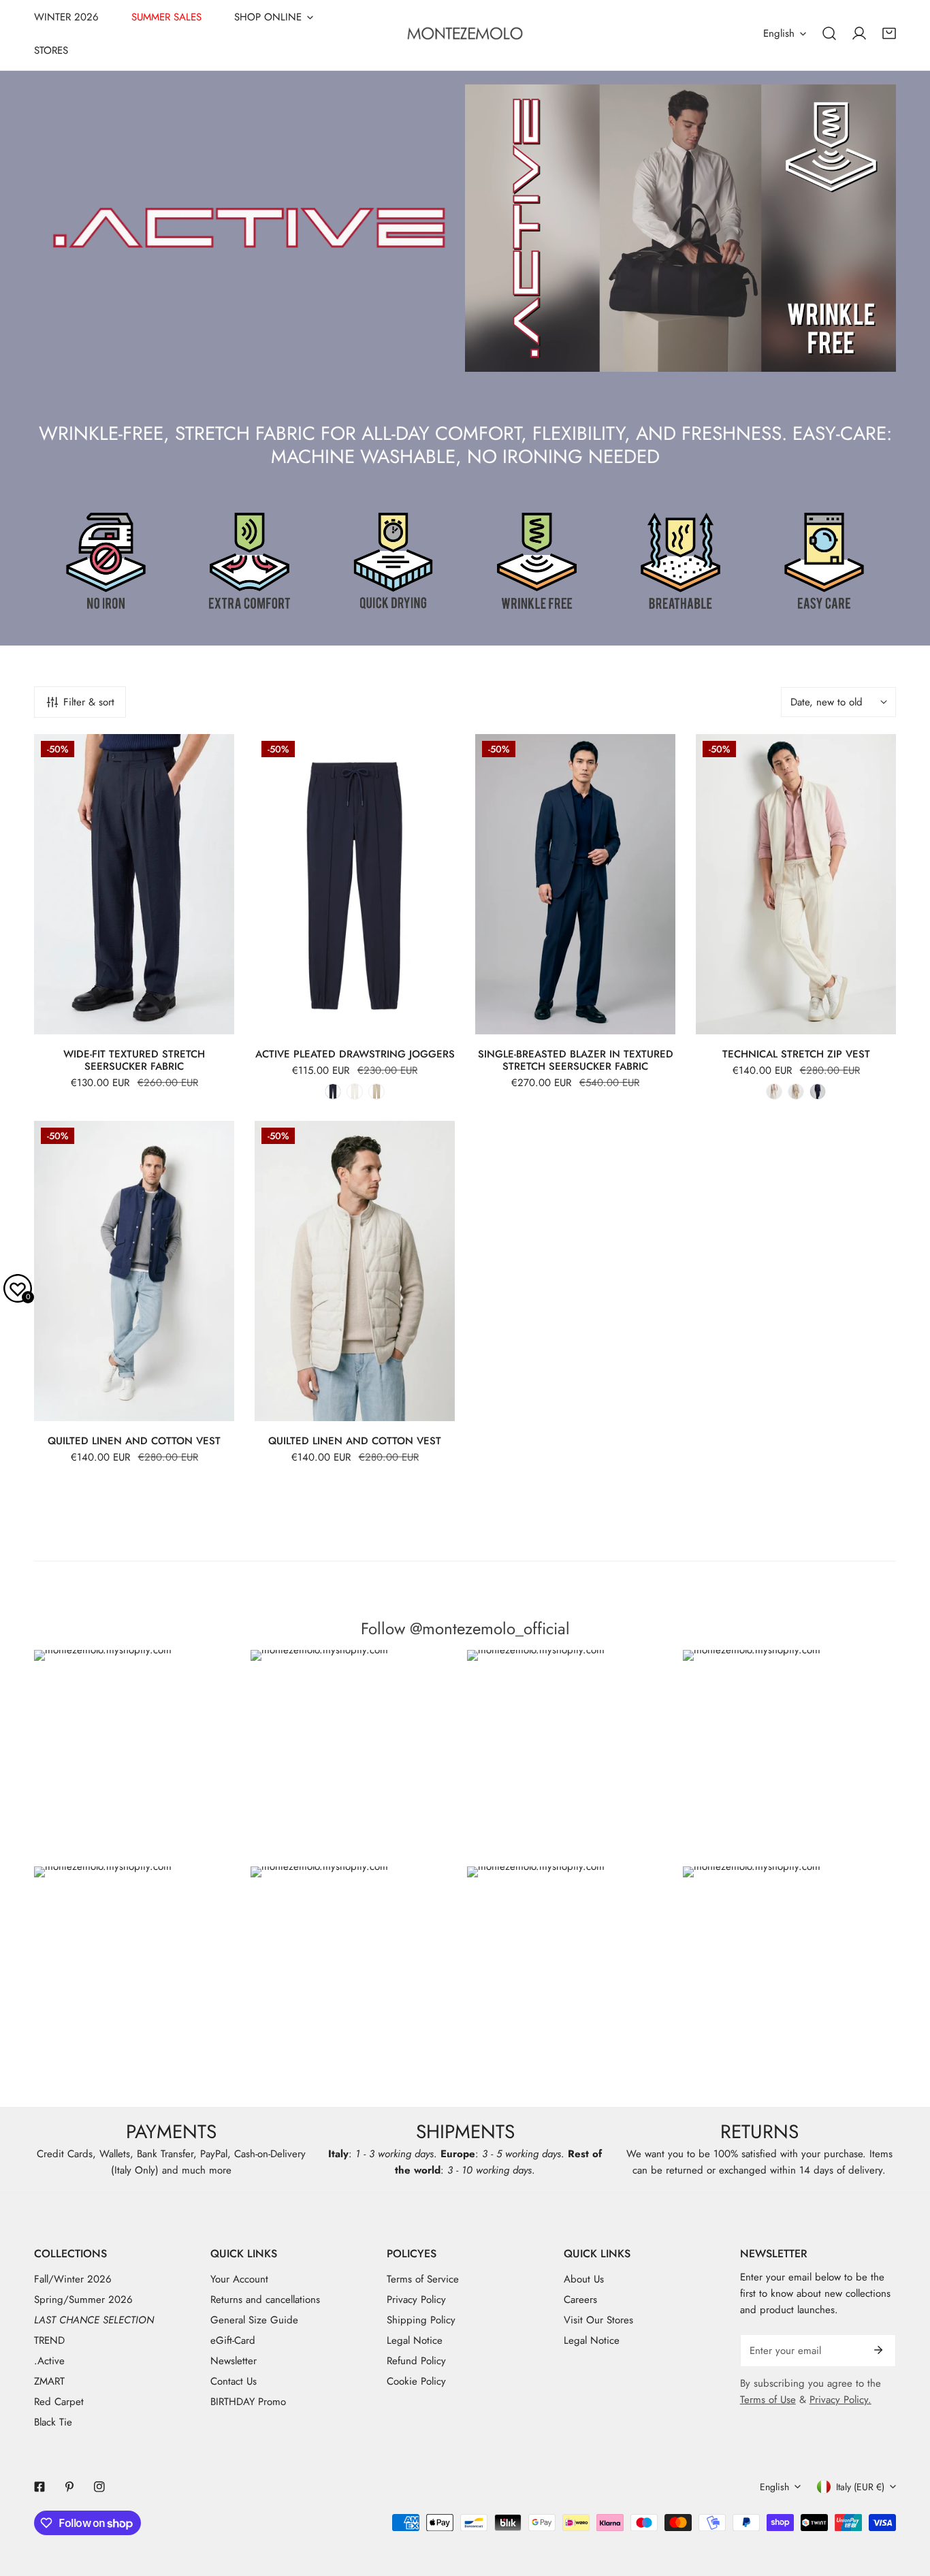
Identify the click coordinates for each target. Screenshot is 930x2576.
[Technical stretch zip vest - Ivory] (774, 1092)
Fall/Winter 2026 (73, 2279)
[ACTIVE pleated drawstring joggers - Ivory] (355, 1092)
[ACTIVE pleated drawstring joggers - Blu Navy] (333, 1092)
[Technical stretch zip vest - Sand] (796, 1092)
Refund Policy (416, 2361)
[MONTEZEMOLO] (465, 33)
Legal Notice (415, 2340)
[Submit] (878, 2350)
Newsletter (234, 2361)
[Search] (829, 33)
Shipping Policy (421, 2320)
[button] (889, 33)
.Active (49, 2361)
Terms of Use (768, 2400)
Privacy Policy (416, 2300)
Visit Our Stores (598, 2320)
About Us (584, 2279)
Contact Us (234, 2381)
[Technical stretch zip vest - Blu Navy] (818, 1092)
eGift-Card (233, 2340)
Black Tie (53, 2422)
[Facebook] (39, 2487)
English (779, 33)
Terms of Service (423, 2279)
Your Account (239, 2279)
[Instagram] (99, 2487)
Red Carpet (59, 2402)
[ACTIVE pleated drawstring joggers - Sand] (376, 1092)
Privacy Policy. (840, 2400)
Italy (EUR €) (860, 2487)
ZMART (49, 2381)
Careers (580, 2300)
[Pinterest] (69, 2487)
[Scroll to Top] (905, 2504)
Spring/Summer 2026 (83, 2300)
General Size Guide (254, 2320)
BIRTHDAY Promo (248, 2402)
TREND (49, 2340)
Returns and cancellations (265, 2300)
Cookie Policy (416, 2381)
